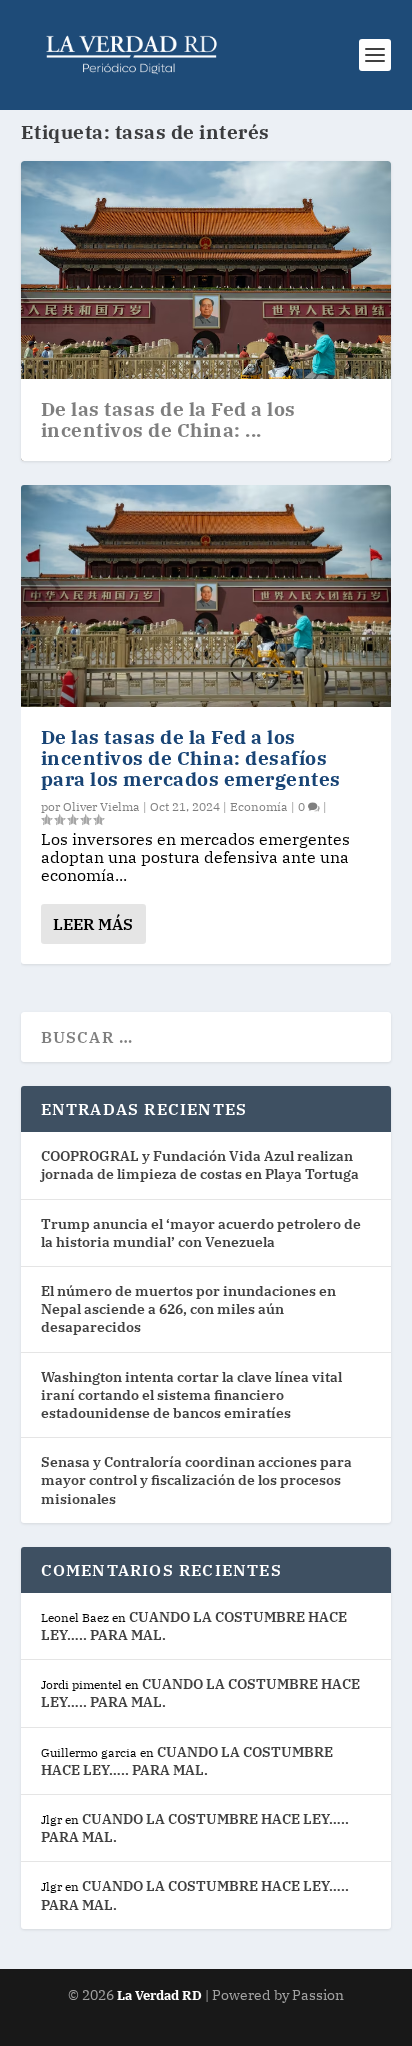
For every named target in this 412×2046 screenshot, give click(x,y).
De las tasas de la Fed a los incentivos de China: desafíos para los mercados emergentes (191, 758)
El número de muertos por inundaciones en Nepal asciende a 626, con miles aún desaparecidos (188, 1309)
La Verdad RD (161, 1995)
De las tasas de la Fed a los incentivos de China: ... (168, 419)
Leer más (93, 924)
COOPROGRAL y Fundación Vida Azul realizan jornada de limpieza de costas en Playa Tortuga (200, 1165)
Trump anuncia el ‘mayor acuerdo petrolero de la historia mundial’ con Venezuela (201, 1233)
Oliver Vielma (101, 806)
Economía (259, 806)
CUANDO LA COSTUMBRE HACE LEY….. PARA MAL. (187, 1761)
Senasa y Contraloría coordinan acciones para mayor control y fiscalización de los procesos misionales (196, 1480)
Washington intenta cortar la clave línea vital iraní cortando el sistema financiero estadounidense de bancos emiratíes (191, 1395)
